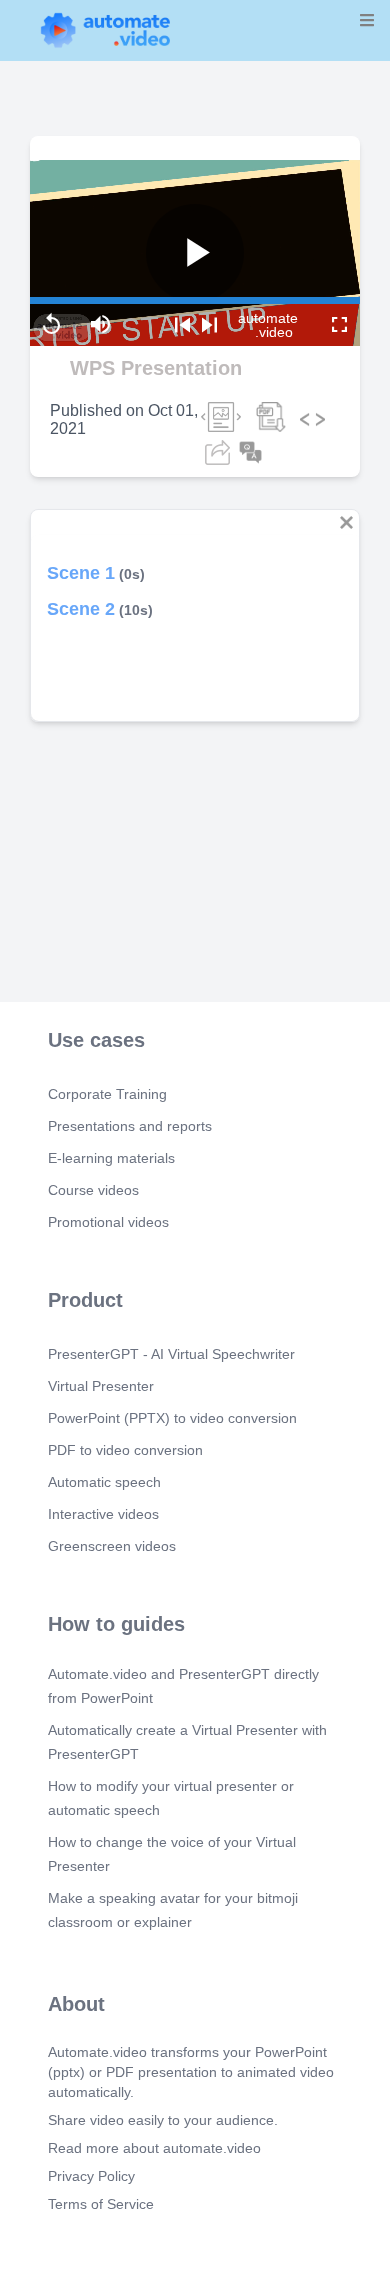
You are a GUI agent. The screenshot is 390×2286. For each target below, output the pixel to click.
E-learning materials (111, 1158)
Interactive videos (103, 1514)
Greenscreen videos (112, 1546)
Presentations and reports (130, 1126)
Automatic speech (104, 1482)
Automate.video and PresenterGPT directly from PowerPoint (183, 1686)
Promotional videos (108, 1222)
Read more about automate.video (154, 2148)
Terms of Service (101, 2204)
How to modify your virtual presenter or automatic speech (171, 1798)
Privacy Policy (91, 2176)
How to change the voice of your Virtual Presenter (172, 1854)
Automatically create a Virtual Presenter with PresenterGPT (187, 1742)
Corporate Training (107, 1094)
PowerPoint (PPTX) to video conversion (172, 1418)
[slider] (99, 246)
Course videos (93, 1190)
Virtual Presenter (101, 1386)
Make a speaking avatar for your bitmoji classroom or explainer (173, 1910)
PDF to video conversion (125, 1450)
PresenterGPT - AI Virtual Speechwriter (171, 1354)
